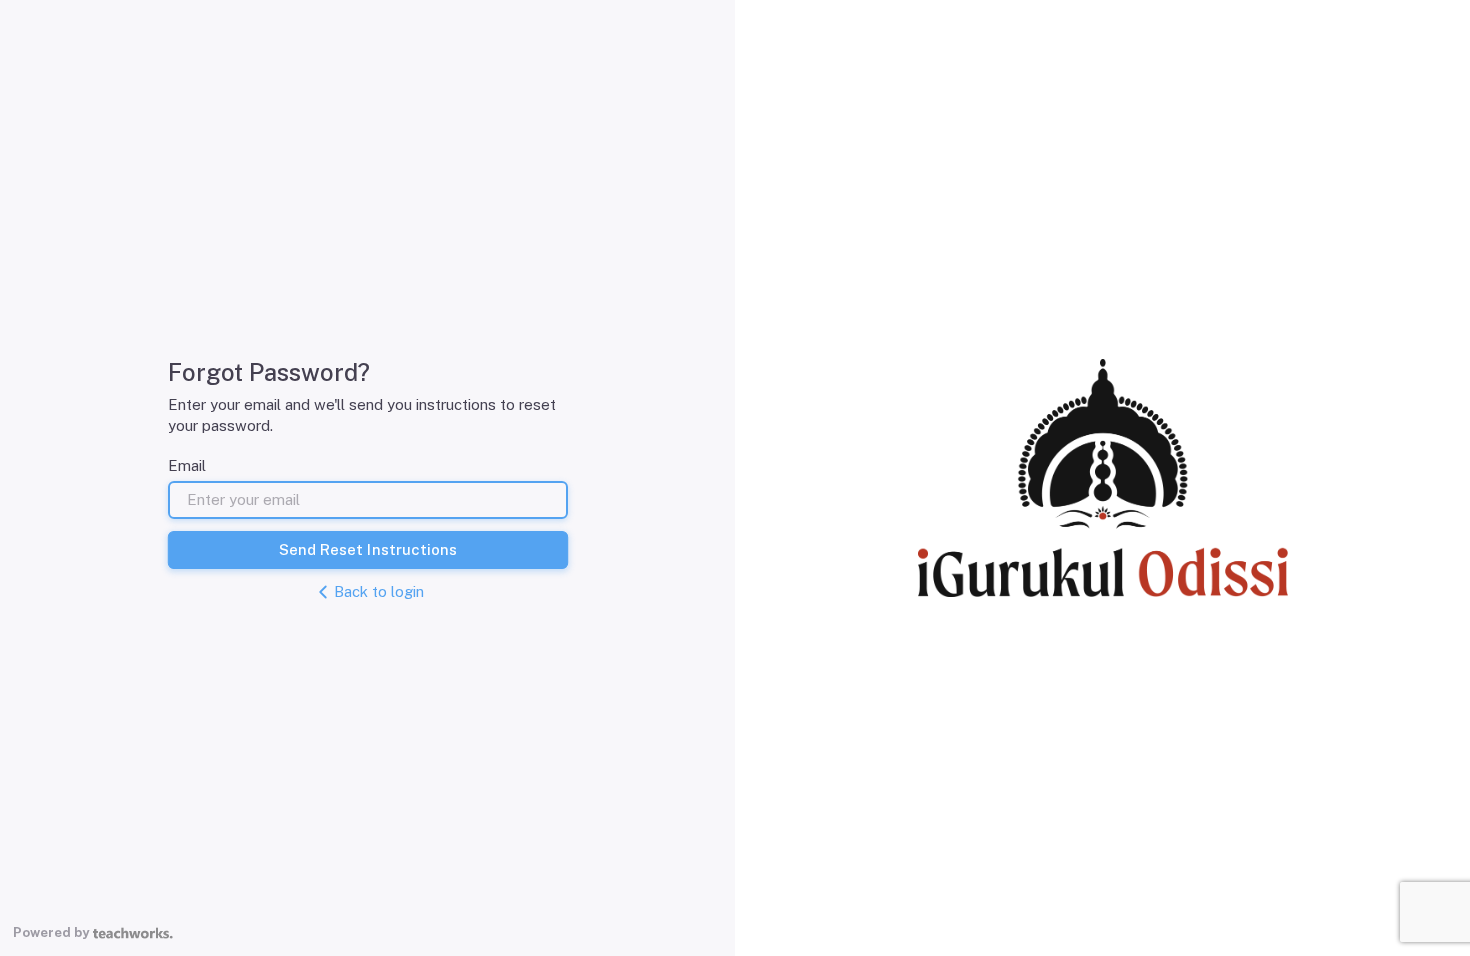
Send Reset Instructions (367, 549)
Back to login (379, 591)
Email (187, 465)
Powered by (51, 932)
